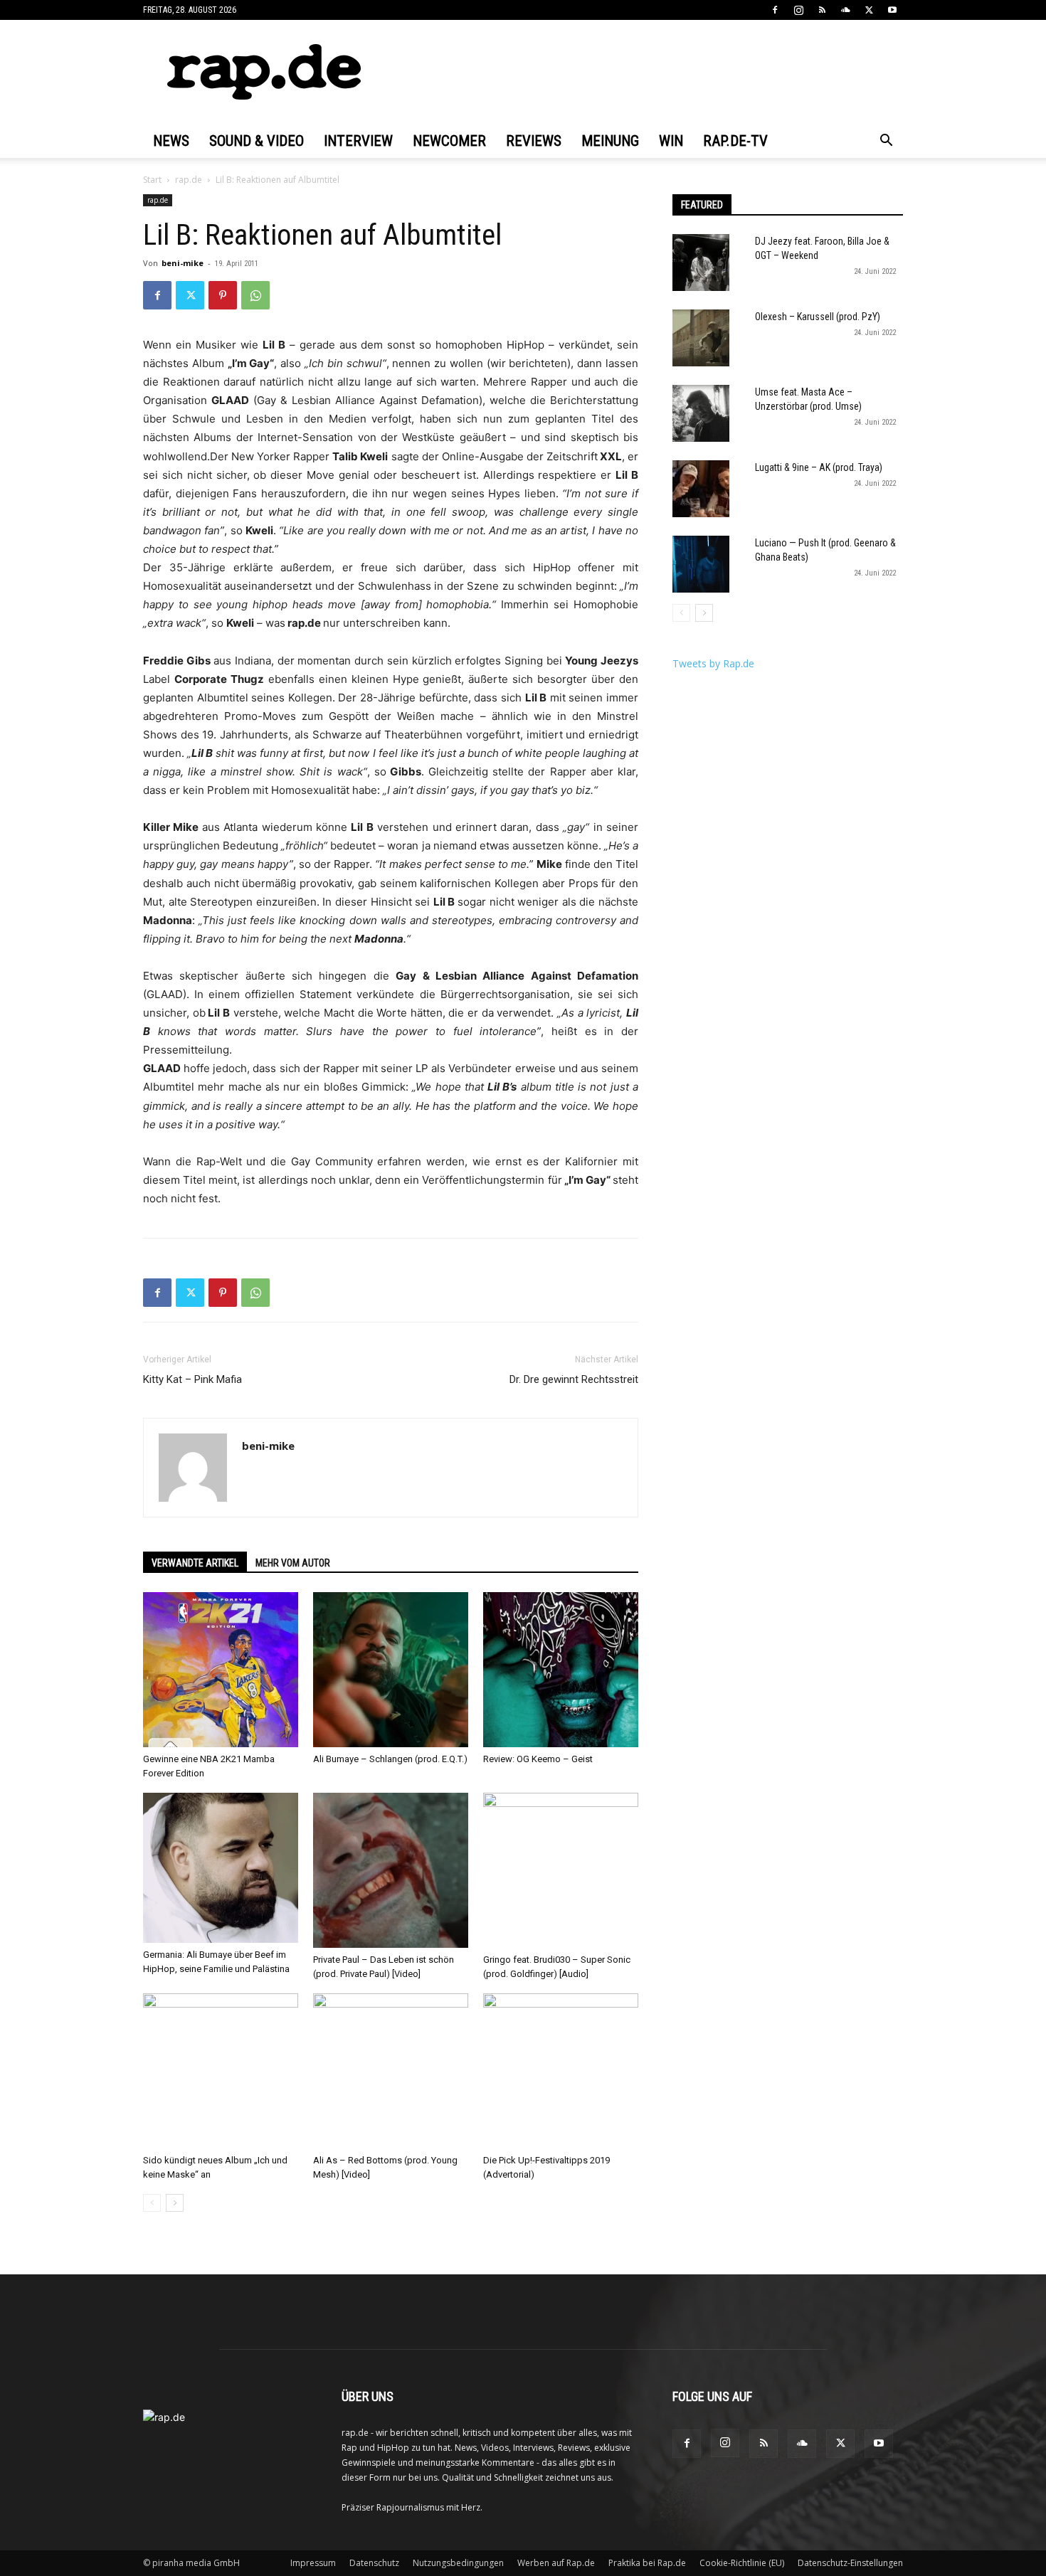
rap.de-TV (735, 141)
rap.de (189, 180)
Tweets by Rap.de (713, 663)
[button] (886, 142)
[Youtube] (892, 10)
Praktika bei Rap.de (647, 2563)
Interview (358, 141)
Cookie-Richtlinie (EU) (742, 2563)
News (171, 141)
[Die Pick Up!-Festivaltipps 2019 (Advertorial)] (561, 2071)
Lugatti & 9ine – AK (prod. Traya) (819, 467)
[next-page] (175, 2203)
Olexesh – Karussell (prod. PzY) (818, 317)
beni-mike (183, 263)
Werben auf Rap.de (556, 2563)
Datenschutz (374, 2563)
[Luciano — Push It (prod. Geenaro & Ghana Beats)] (701, 564)
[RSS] (822, 10)
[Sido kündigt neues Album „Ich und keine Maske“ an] (221, 2071)
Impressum (313, 2563)
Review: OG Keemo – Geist (538, 1759)
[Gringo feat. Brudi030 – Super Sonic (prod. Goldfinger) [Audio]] (561, 1870)
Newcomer (449, 141)
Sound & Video (257, 141)
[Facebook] (775, 10)
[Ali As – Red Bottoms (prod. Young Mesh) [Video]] (391, 2071)
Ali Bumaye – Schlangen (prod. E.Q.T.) (390, 1759)
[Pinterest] (223, 295)
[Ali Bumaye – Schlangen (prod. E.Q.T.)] (391, 1670)
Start (152, 180)
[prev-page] (152, 2203)
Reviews (534, 141)
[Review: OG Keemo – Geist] (561, 1670)
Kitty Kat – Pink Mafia (192, 1379)
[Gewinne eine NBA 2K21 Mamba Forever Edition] (221, 1670)
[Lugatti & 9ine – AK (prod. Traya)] (701, 489)
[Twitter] (869, 10)
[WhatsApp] (255, 295)
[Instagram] (798, 10)
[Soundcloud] (845, 10)
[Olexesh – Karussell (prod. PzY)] (701, 338)
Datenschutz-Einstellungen (850, 2563)
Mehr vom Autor (293, 1563)
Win (671, 141)
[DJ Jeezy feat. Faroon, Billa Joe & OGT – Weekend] (701, 263)
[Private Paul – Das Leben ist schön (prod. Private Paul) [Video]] (391, 1870)
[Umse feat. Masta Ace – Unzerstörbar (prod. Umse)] (701, 413)
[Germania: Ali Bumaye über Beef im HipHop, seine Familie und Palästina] (221, 1868)
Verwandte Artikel (195, 1563)
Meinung (610, 141)
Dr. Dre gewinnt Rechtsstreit (574, 1379)
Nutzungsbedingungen (458, 2563)
